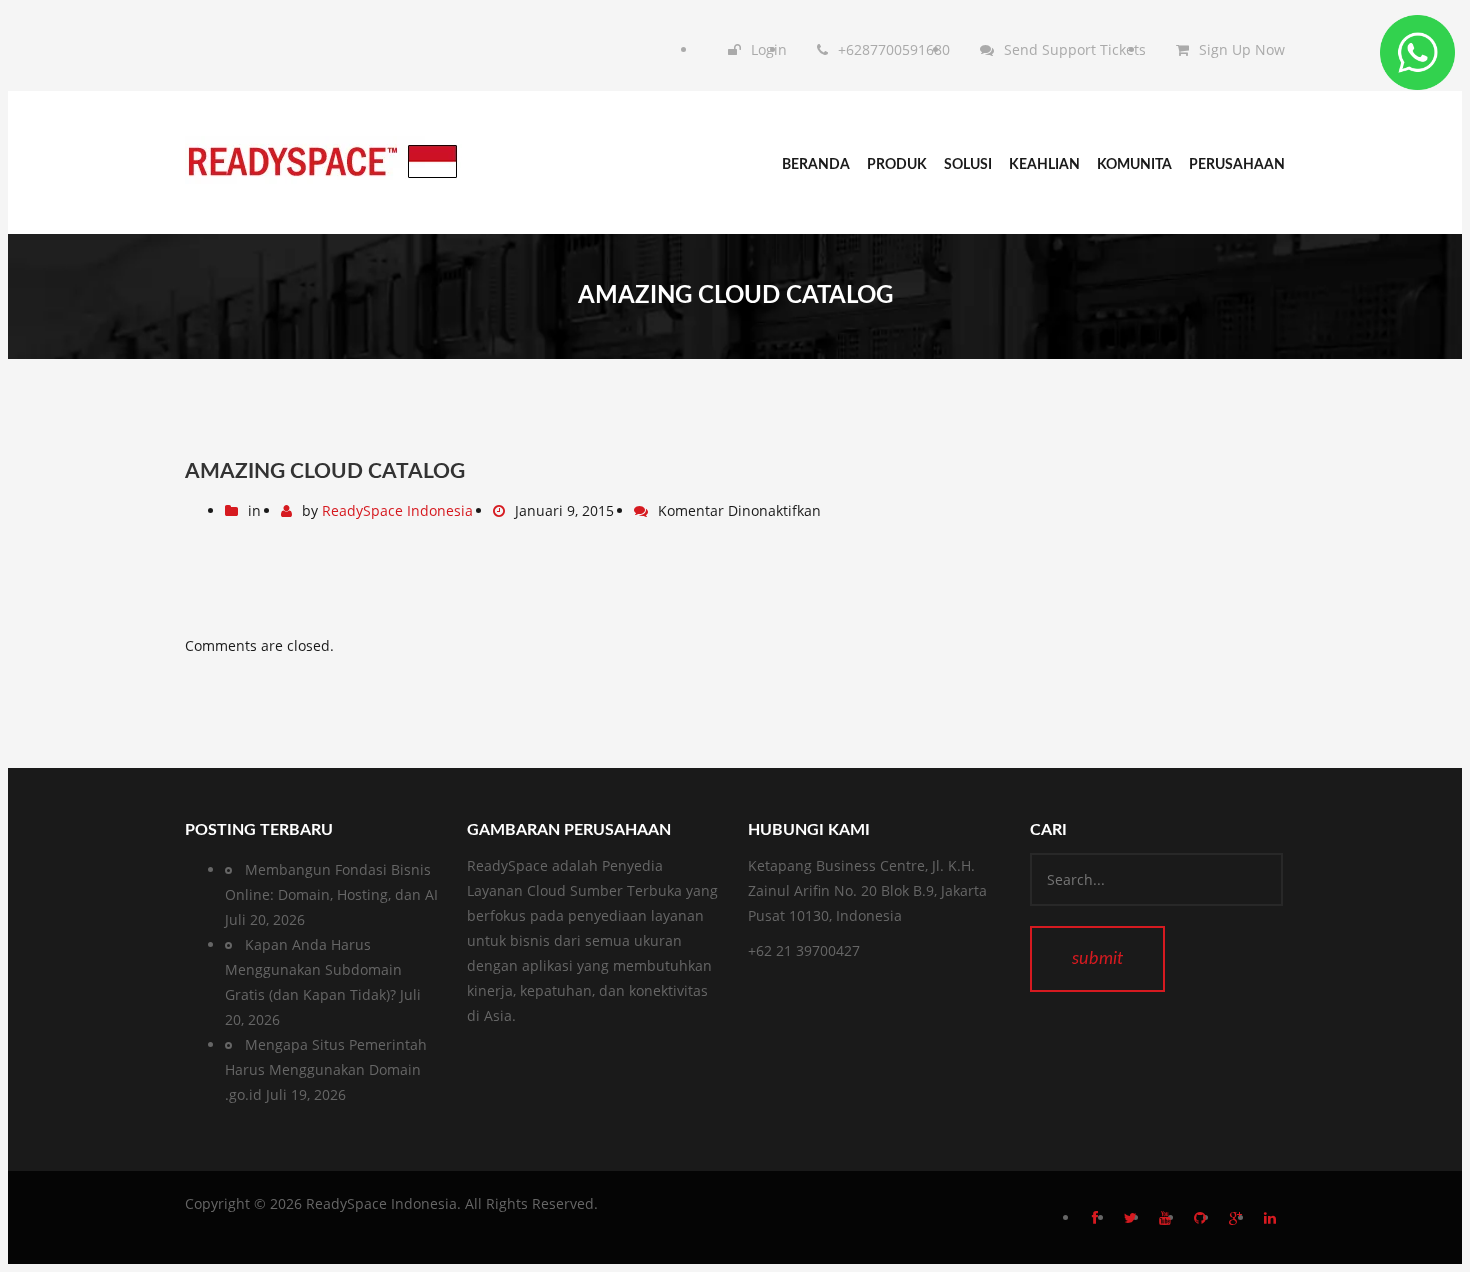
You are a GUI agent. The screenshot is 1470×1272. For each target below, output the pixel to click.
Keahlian (1044, 165)
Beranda (816, 165)
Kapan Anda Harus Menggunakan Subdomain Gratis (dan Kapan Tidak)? (313, 969)
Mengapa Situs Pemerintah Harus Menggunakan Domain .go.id (326, 1069)
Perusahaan (1237, 165)
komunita (1134, 165)
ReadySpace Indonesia (397, 510)
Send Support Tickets (1075, 49)
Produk (897, 165)
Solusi (968, 165)
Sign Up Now (1242, 49)
